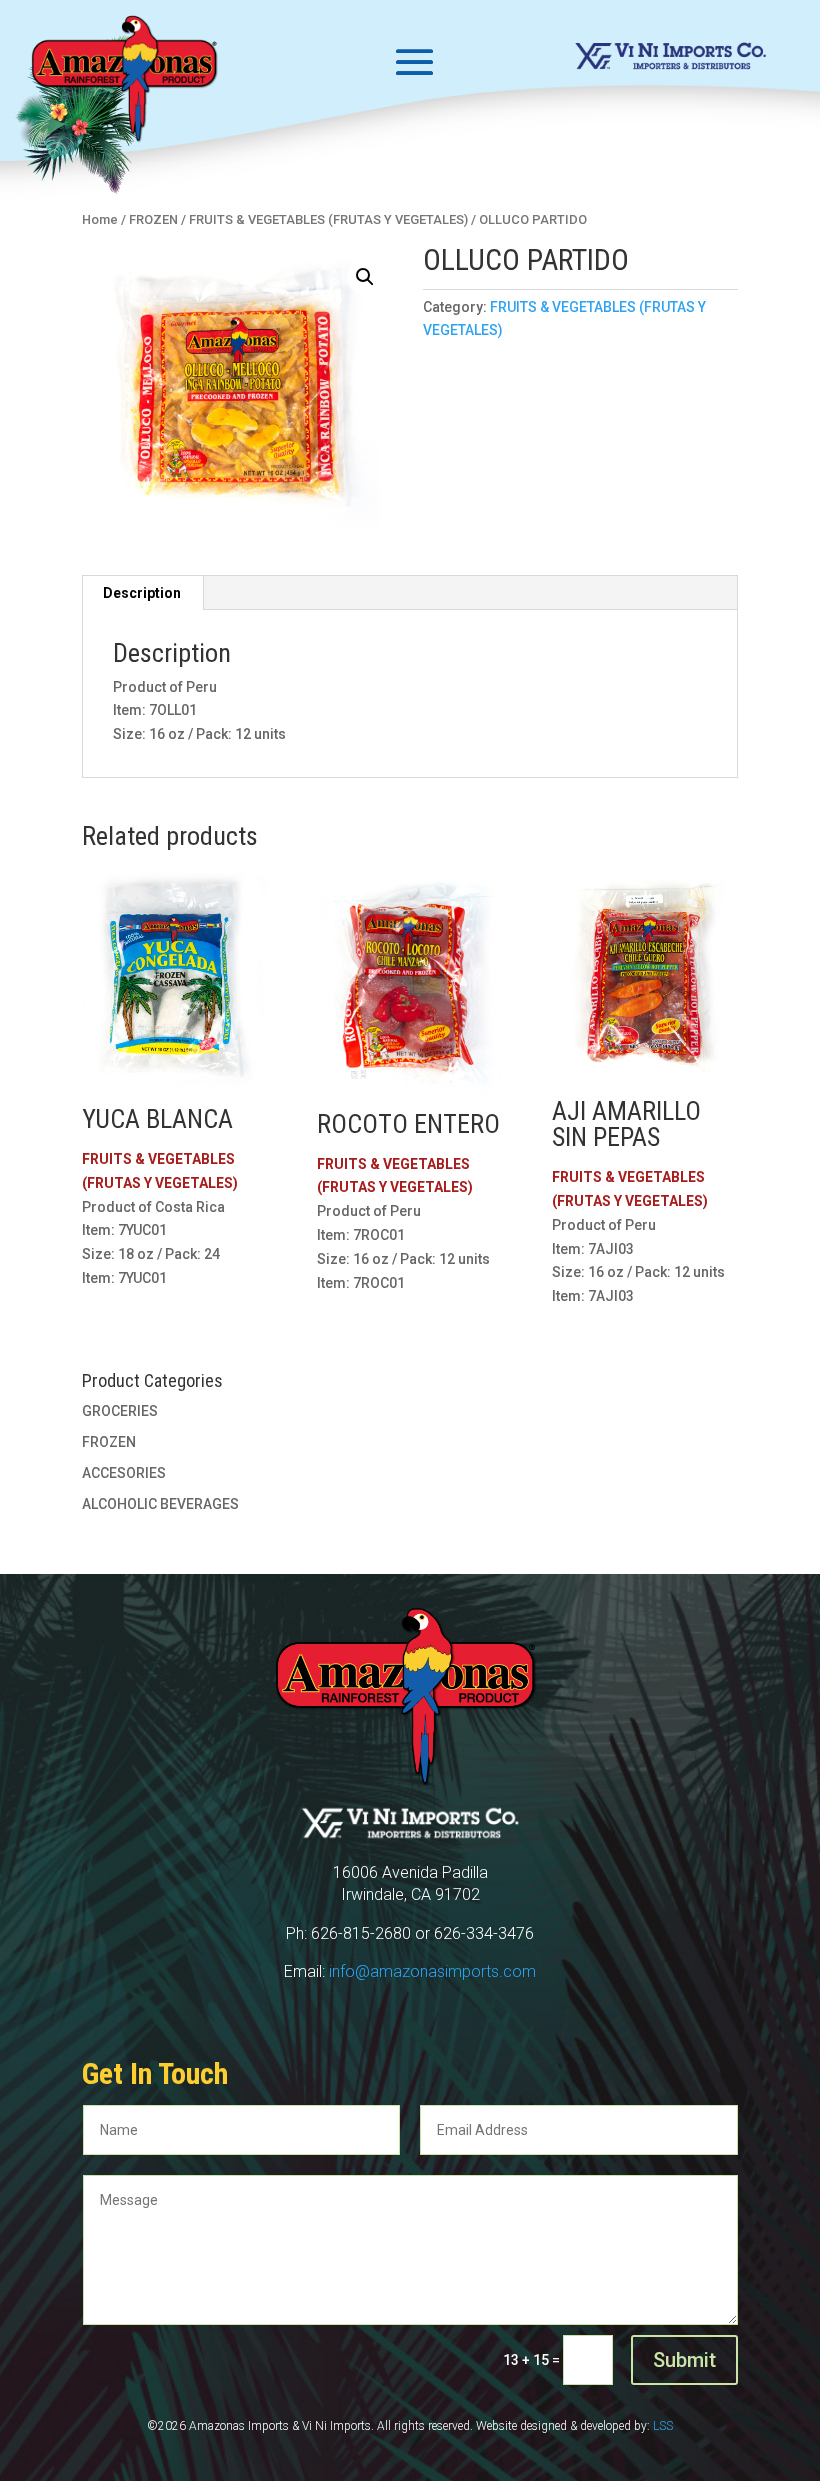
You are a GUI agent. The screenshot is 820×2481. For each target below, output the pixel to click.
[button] (365, 277)
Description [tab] (142, 593)
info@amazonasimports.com (432, 1971)
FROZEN (109, 1442)
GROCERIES (120, 1411)
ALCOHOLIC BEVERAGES (160, 1504)
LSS (663, 2426)
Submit (684, 2360)
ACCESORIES (124, 1473)
